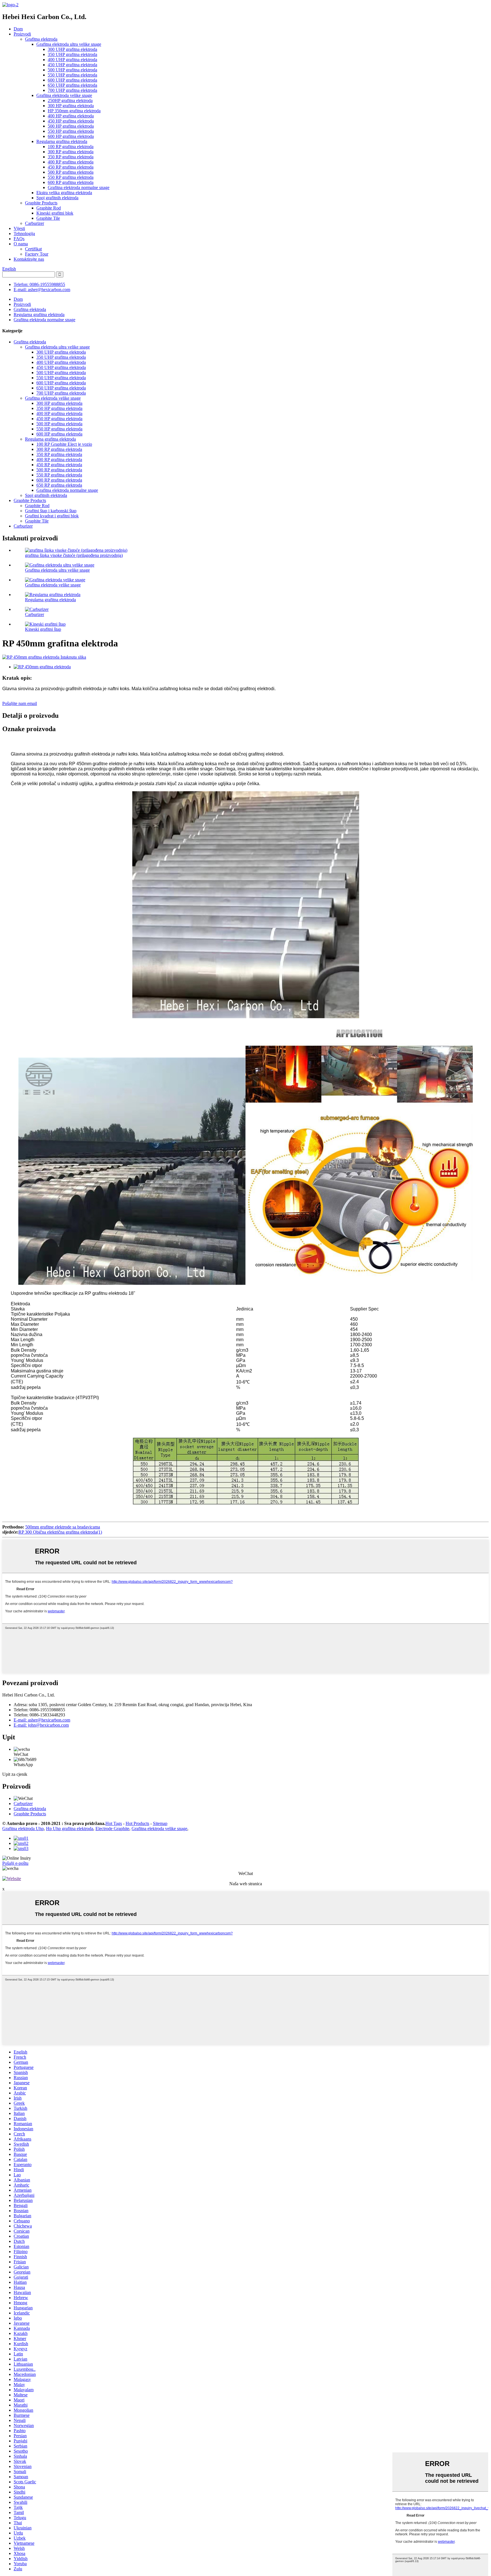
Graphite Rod (49, 208)
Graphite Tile (48, 218)
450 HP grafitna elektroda (71, 121)
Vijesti (19, 228)
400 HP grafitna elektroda (71, 116)
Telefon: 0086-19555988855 (39, 284)
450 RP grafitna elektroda (71, 167)
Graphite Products (41, 203)
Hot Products (137, 1823)
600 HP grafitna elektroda (71, 136)
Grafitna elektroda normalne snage (79, 187)
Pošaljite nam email (20, 703)
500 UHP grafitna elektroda (72, 70)
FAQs (19, 239)
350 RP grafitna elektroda (71, 157)
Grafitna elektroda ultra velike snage (69, 44)
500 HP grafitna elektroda (71, 126)
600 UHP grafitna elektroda (72, 80)
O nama (21, 244)
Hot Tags (114, 1823)
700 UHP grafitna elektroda (72, 90)
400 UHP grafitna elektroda (72, 60)
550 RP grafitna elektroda (71, 177)
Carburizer (35, 223)
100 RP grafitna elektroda (71, 147)
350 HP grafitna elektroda (59, 408)
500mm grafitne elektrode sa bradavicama (63, 1527)
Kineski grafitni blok (55, 213)
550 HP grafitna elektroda (71, 131)
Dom (18, 29)
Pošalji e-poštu (15, 1863)
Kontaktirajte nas (29, 259)
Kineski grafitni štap (43, 629)
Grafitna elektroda (41, 39)
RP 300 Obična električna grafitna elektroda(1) (60, 1532)
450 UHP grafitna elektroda (72, 65)
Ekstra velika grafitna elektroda (64, 193)
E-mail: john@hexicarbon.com (41, 1725)
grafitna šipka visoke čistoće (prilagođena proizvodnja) (74, 555)
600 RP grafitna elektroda (71, 182)
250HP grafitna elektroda (70, 100)
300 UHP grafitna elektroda (72, 49)
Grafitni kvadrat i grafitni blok (52, 516)
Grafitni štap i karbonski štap (51, 511)
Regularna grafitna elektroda (62, 141)
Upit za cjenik (15, 1774)
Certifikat (33, 249)
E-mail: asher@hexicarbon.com (42, 290)
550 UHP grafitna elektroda (72, 75)
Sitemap (160, 1823)
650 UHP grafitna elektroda (72, 85)
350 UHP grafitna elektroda (72, 54)
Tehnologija (24, 234)
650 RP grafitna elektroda (59, 485)
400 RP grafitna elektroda (71, 162)
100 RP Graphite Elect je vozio (64, 444)
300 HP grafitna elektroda (71, 106)
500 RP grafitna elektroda (71, 172)
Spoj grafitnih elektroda (57, 198)
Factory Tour (37, 254)
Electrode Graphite (112, 1829)
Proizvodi (22, 34)
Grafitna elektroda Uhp (23, 1829)
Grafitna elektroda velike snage (64, 95)
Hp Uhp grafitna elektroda (70, 1829)
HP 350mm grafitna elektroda (74, 111)
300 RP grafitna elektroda (71, 152)
